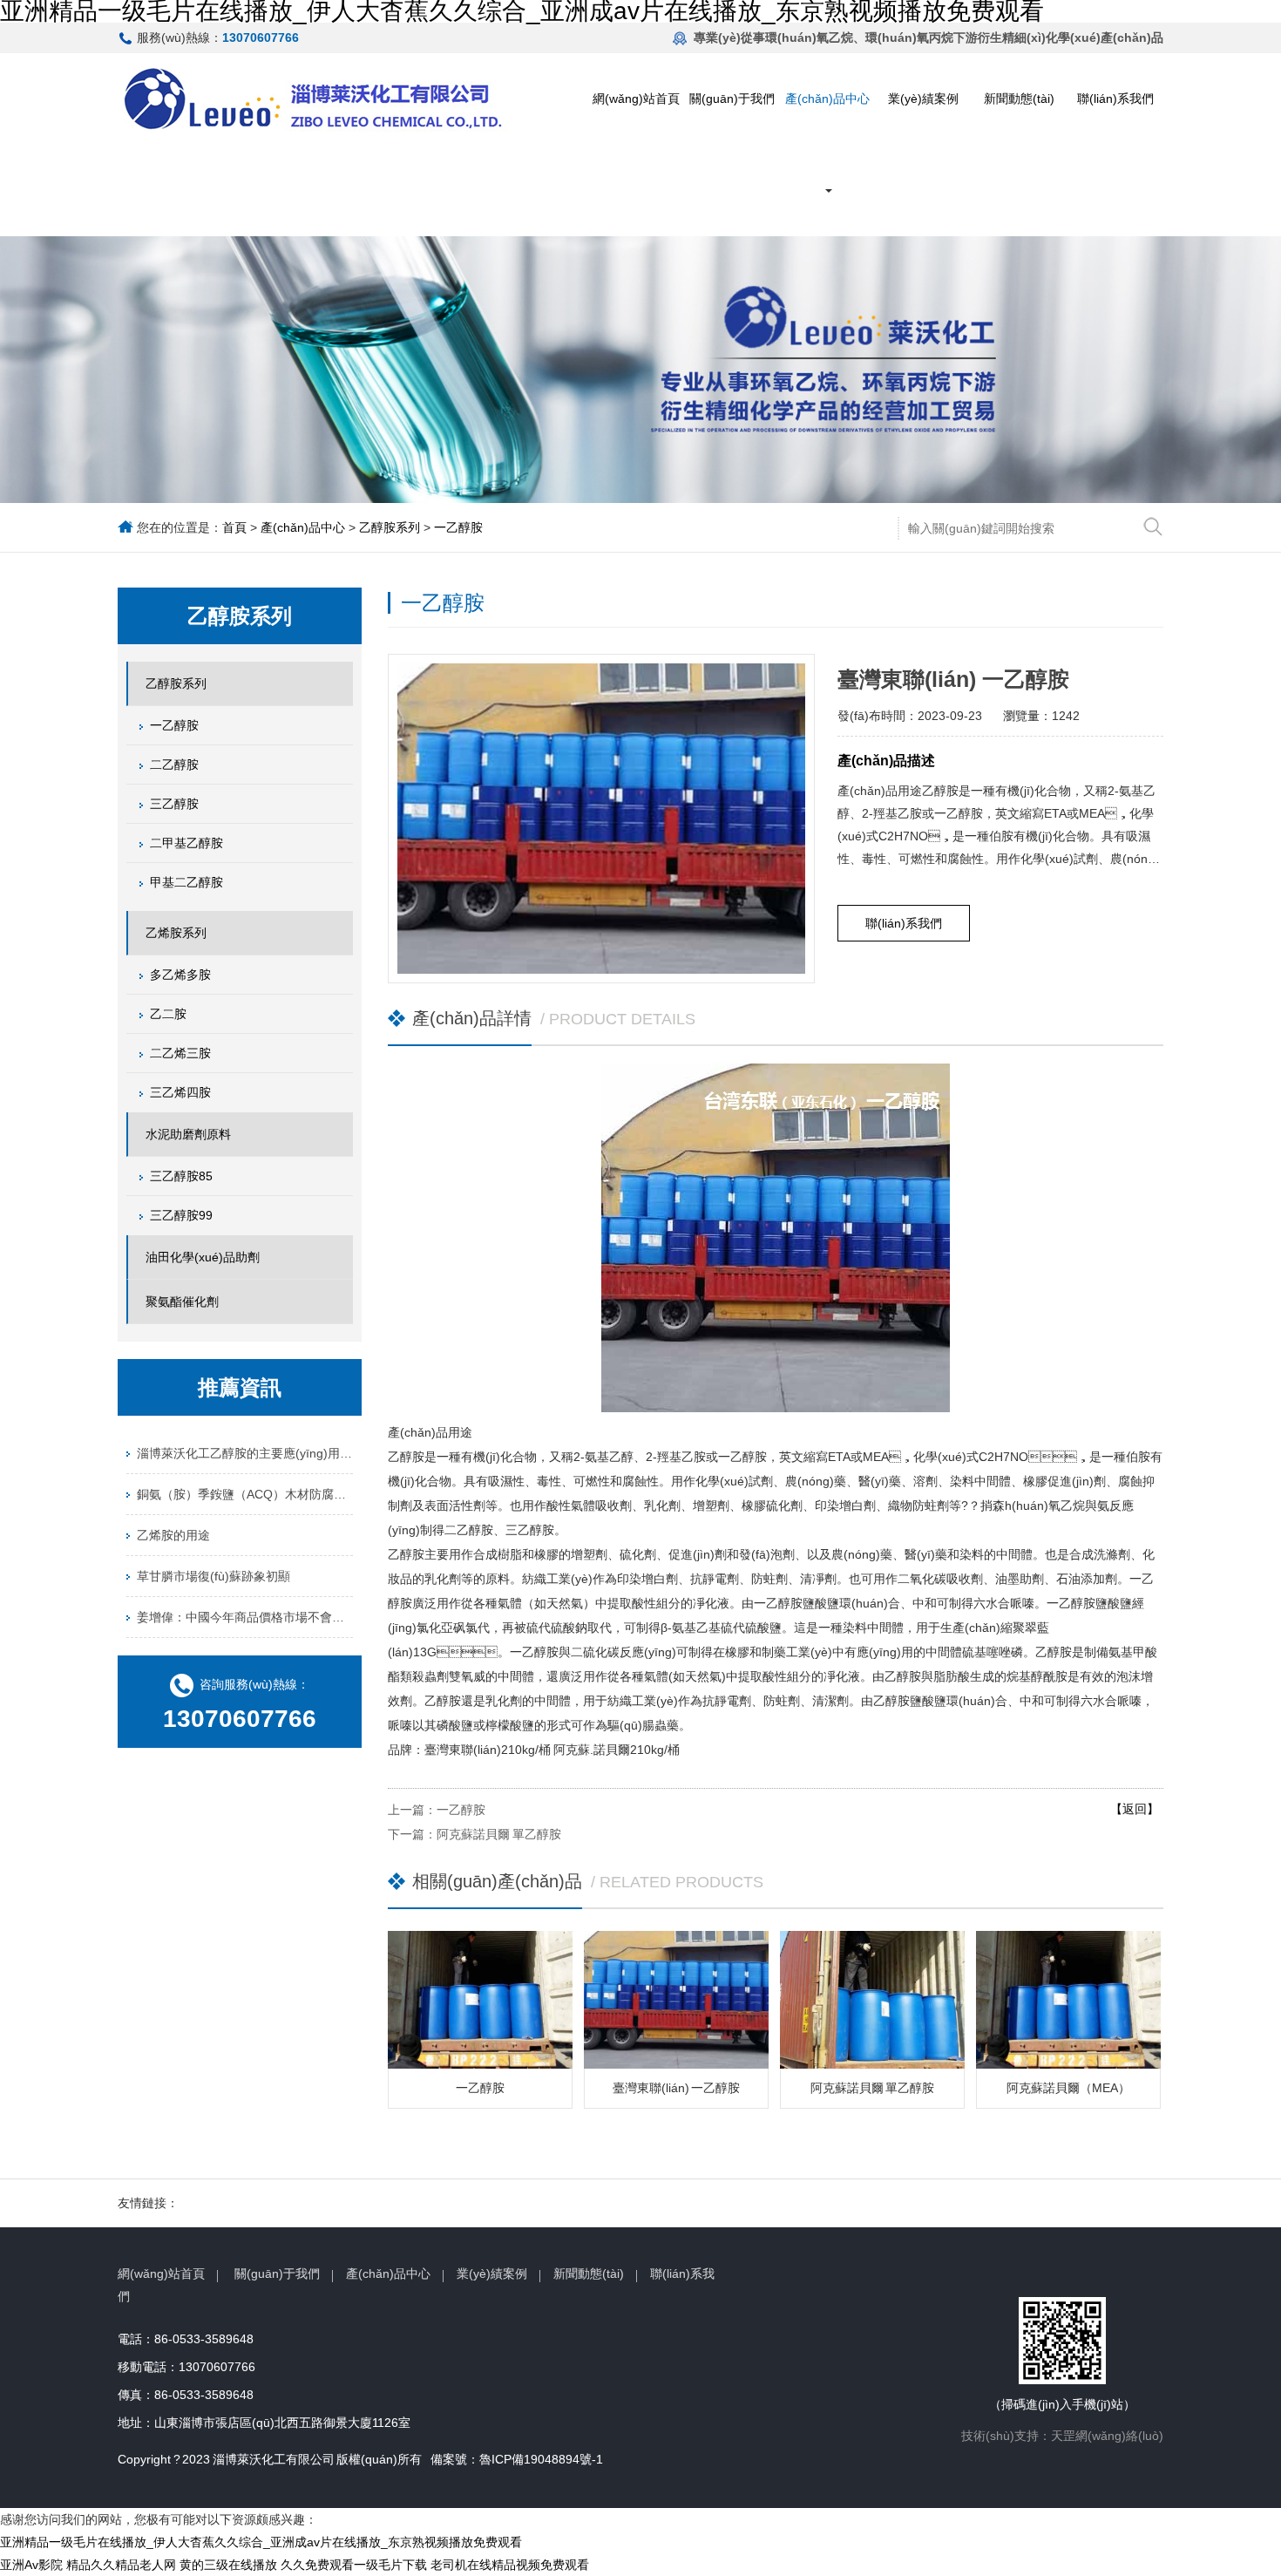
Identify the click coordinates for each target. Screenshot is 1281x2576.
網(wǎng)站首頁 (636, 99)
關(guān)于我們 (732, 99)
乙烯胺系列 (176, 933)
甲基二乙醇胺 (186, 882)
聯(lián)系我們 (1115, 99)
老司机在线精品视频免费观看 (510, 2565)
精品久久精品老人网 (121, 2565)
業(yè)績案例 (923, 99)
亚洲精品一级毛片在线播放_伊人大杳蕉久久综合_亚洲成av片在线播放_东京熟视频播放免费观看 (261, 2542)
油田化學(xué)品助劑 (203, 1257)
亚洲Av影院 (31, 2565)
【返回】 (1135, 1809)
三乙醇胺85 (181, 1176)
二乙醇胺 (174, 765)
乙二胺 (168, 1014)
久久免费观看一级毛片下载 (354, 2565)
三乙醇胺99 (181, 1215)
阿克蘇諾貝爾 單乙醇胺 (499, 1834)
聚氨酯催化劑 (182, 1302)
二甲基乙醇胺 (186, 843)
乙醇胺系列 (390, 527)
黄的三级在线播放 (228, 2565)
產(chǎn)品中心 (827, 99)
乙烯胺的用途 (173, 1535)
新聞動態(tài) (1019, 99)
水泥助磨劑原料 (188, 1134)
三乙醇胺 (174, 804)
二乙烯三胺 (180, 1053)
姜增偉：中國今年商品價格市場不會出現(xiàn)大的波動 (245, 1617)
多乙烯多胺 (180, 975)
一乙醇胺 (458, 527)
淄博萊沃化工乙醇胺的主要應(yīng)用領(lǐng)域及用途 (245, 1453)
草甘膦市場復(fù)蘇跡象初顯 (213, 1576)
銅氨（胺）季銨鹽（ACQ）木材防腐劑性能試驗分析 (245, 1494)
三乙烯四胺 (180, 1092)
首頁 (234, 527)
